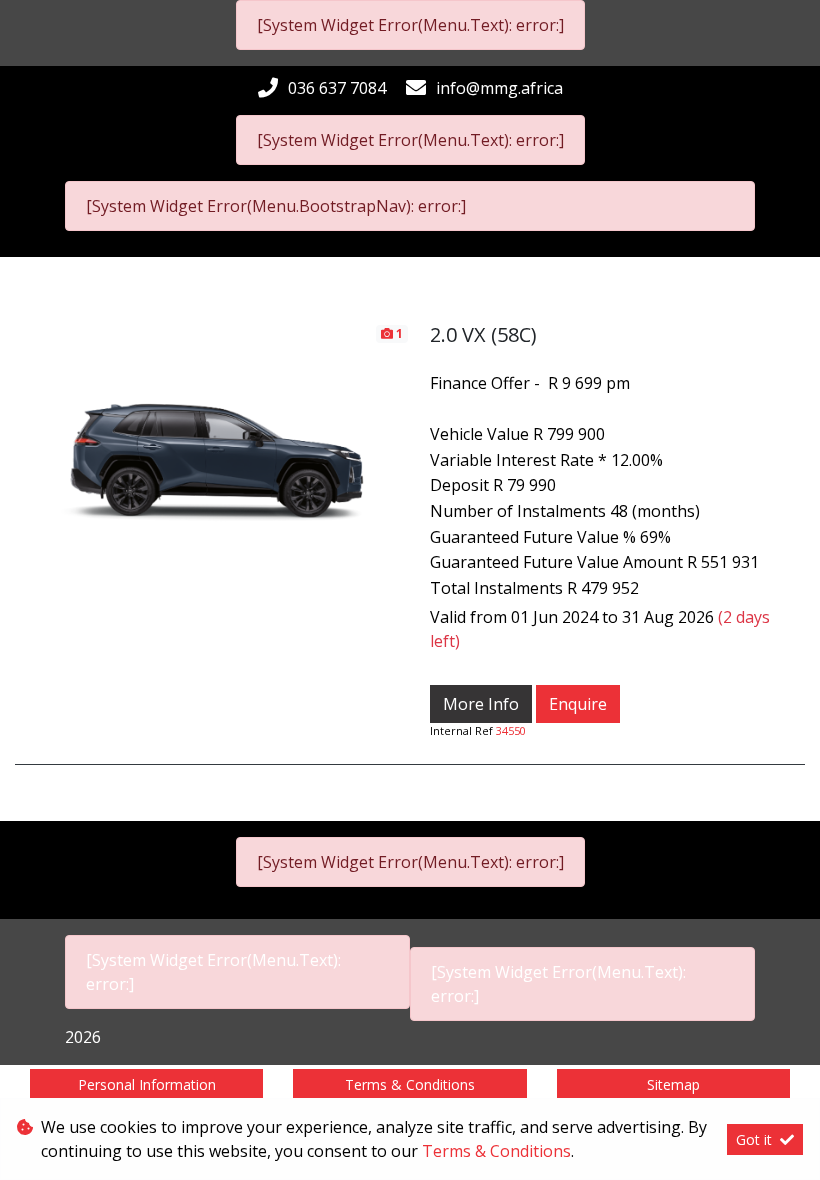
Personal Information (147, 1084)
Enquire (578, 704)
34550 (511, 730)
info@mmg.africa (499, 88)
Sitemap (673, 1084)
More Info (481, 704)
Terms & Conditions (410, 1084)
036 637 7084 (337, 88)
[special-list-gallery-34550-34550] (212, 432)
